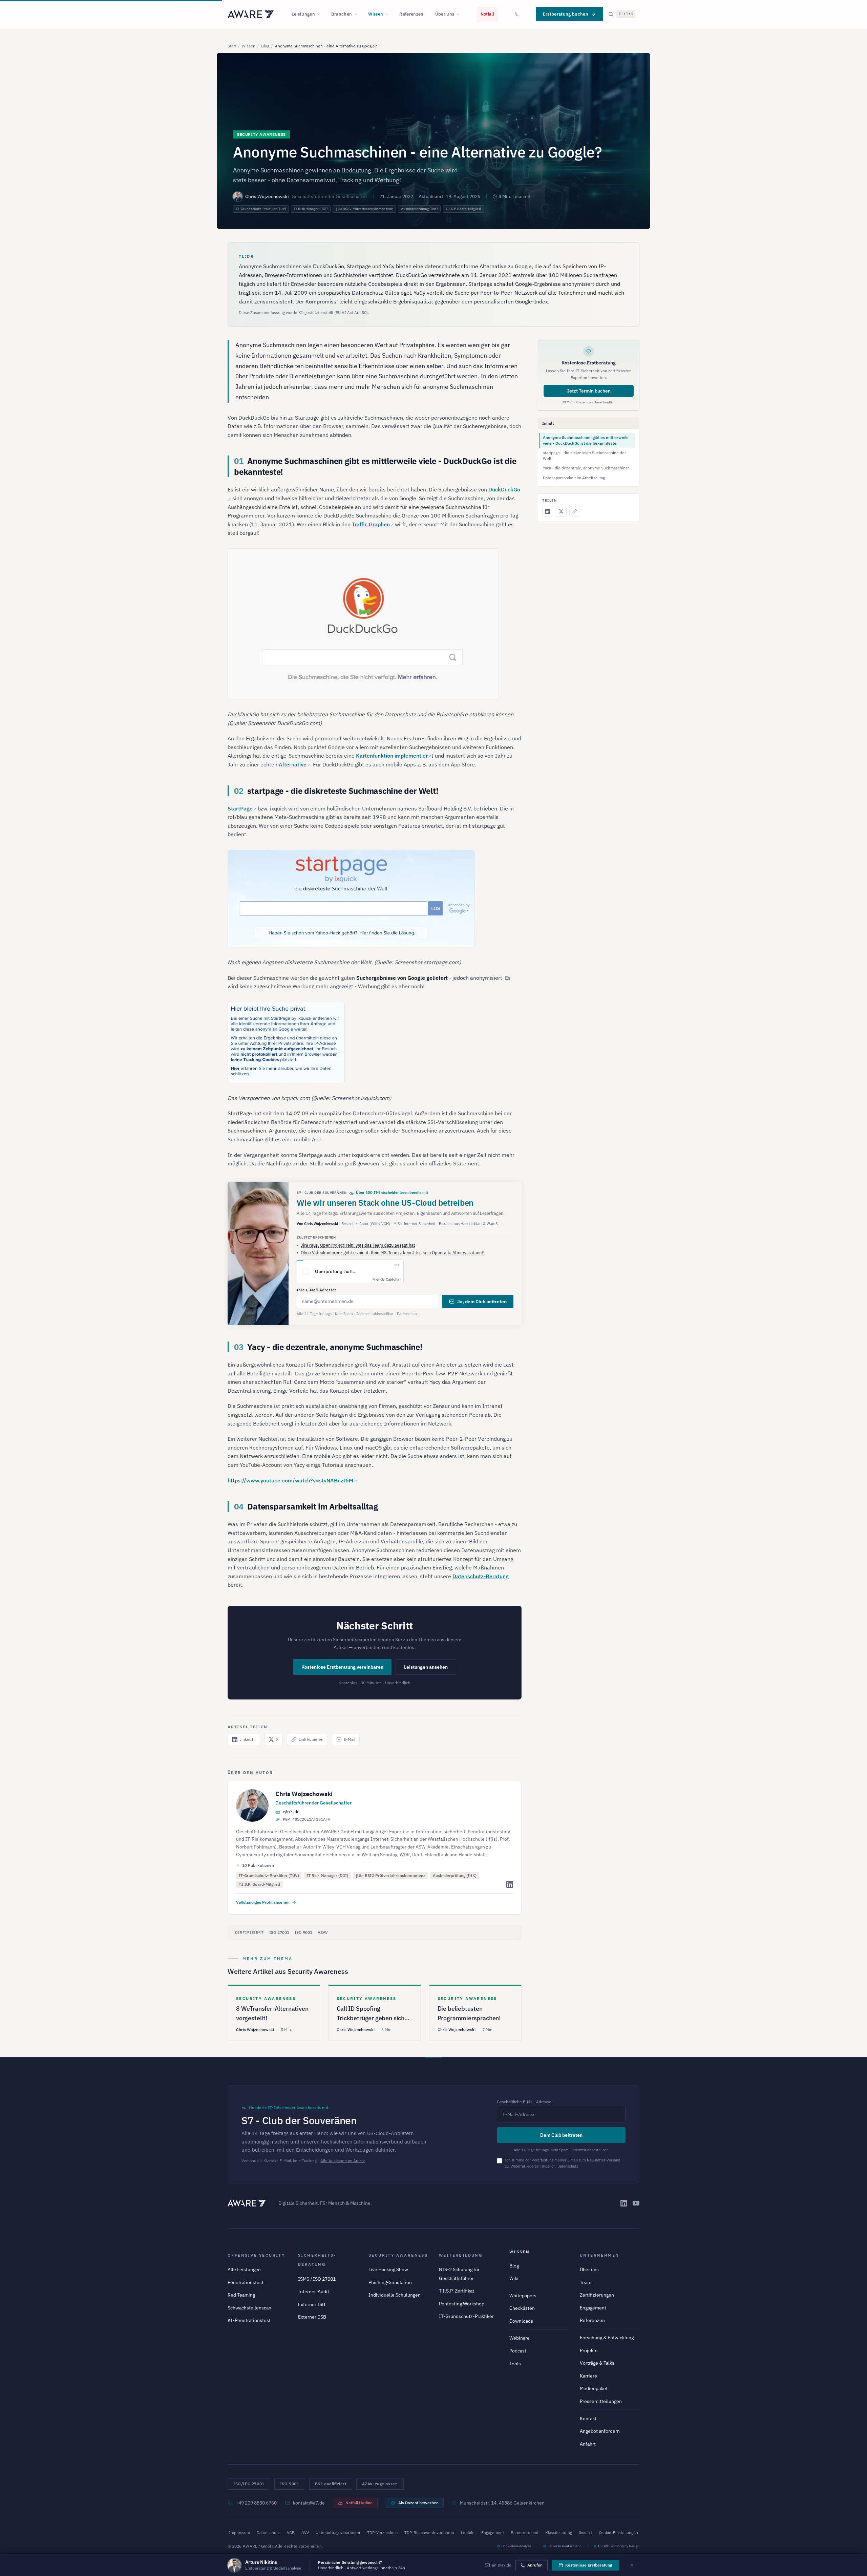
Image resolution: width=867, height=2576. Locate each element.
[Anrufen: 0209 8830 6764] (517, 14)
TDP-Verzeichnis (382, 2532)
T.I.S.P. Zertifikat (457, 2291)
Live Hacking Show (388, 2269)
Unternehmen (599, 2255)
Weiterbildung (461, 2255)
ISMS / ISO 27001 (317, 2279)
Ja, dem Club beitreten (482, 1302)
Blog (265, 46)
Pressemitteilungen (601, 2401)
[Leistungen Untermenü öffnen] (321, 14)
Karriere (588, 2376)
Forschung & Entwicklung (607, 2338)
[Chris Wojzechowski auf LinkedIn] (510, 1884)
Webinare (520, 2338)
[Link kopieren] (575, 511)
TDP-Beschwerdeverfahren (429, 2532)
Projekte (589, 2350)
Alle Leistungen (244, 2269)
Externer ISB (312, 2304)
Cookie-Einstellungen (618, 2532)
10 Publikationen (258, 1865)
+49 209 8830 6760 (256, 2503)
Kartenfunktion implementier (392, 756)
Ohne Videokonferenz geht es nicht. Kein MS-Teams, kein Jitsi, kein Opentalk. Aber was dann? (392, 1253)
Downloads (521, 2321)
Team (586, 2282)
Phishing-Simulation (390, 2282)
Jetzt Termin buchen (589, 391)
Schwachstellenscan (249, 2308)
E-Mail (350, 1739)
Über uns (445, 14)
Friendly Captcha (386, 1279)
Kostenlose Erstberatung (589, 2565)
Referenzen (411, 14)
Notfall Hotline (359, 2503)
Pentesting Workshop (462, 2304)
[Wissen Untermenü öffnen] (389, 14)
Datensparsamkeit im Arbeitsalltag (574, 478)
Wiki (514, 2278)
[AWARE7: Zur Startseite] (251, 14)
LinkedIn (248, 1739)
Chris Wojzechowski (267, 196)
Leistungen (303, 14)
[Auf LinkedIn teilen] (548, 511)
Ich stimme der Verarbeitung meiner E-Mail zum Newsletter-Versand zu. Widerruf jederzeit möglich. (563, 2163)
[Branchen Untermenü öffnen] (358, 14)
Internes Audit (314, 2292)
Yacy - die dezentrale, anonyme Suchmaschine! (586, 468)
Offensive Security (256, 2255)
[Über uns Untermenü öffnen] (460, 14)
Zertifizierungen (597, 2295)
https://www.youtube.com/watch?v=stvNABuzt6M (290, 1480)
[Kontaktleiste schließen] (632, 2565)
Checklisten (522, 2308)
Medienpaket (594, 2388)
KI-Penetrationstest (249, 2320)
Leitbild (468, 2532)
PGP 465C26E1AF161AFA (306, 1820)
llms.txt (585, 2532)
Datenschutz (407, 1314)
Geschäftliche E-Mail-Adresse (524, 2102)
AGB (291, 2532)
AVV (305, 2532)
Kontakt (588, 2419)
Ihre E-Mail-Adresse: (316, 1290)
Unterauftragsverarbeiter (338, 2532)
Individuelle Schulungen (395, 2295)
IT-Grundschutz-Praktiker (466, 2316)
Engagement (593, 2308)
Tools (515, 2364)
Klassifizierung (559, 2532)
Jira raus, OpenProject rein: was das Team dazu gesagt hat (358, 1245)
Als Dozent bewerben (418, 2503)
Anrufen (535, 2565)
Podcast (518, 2351)
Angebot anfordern (600, 2431)
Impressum (239, 2532)
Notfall (487, 14)
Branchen (342, 14)
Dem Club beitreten (561, 2135)
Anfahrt (588, 2444)
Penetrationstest (246, 2282)
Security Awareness (398, 2255)
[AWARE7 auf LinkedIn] (624, 2203)
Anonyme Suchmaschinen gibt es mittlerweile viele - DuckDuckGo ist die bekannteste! (586, 440)
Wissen (376, 14)
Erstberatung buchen (566, 14)
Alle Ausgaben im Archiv (343, 2161)
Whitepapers (523, 2296)
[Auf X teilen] (561, 511)
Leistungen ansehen (426, 1667)
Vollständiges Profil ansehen (263, 1902)
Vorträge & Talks (597, 2363)
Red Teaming (241, 2295)
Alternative (293, 764)
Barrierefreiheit (525, 2532)
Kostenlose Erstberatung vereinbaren (342, 1667)
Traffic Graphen (371, 524)
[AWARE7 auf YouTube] (636, 2203)
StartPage (240, 808)
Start (232, 46)
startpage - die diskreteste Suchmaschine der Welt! (584, 456)
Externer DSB (312, 2317)
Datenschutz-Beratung (481, 1576)
